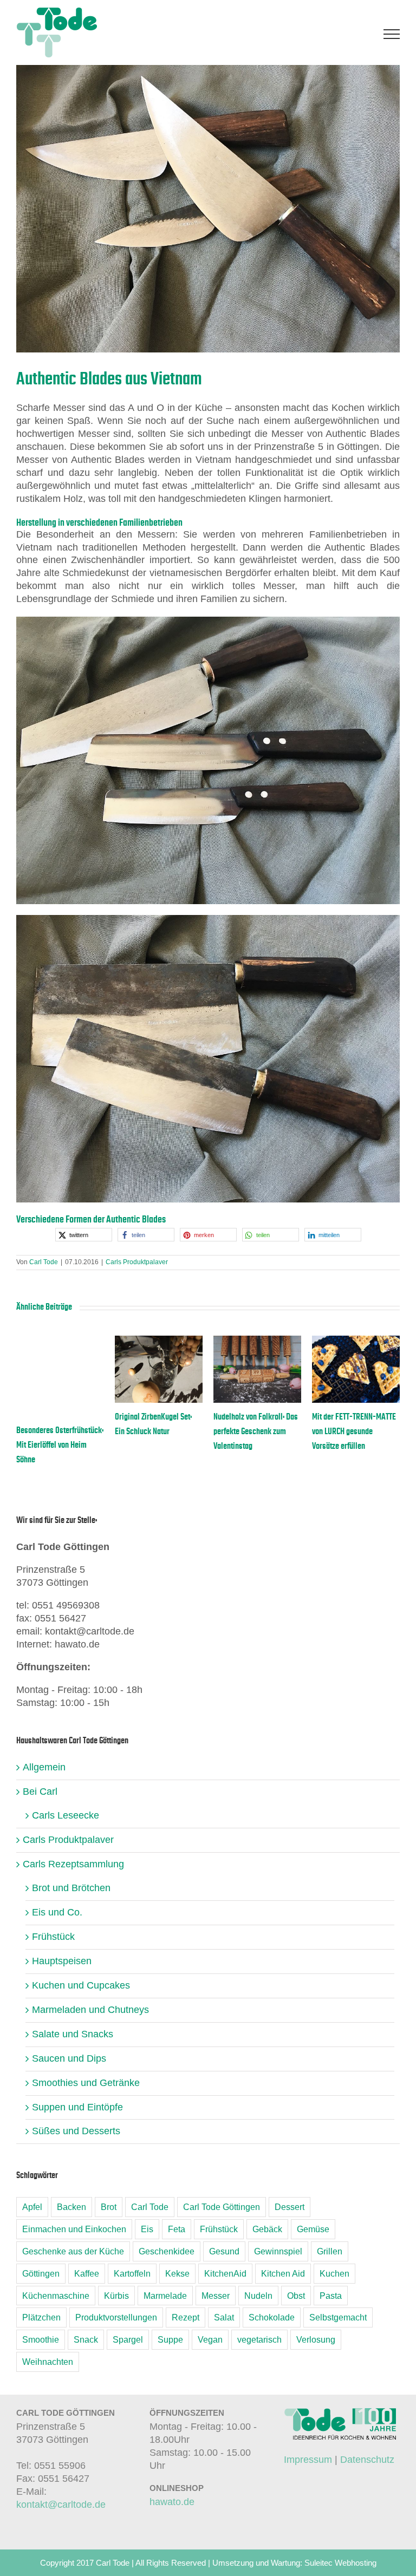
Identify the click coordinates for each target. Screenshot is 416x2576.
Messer (216, 2296)
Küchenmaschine (56, 2296)
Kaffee (87, 2273)
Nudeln (258, 2296)
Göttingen (41, 2273)
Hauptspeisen (62, 1961)
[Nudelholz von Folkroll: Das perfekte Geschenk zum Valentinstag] (257, 1341)
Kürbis (116, 2296)
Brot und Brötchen (71, 1888)
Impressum (308, 2460)
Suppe (170, 2339)
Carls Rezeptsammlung (73, 1864)
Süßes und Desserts (76, 2131)
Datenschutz (367, 2460)
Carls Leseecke (66, 1815)
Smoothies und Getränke (86, 2083)
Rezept (186, 2317)
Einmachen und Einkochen (74, 2229)
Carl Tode (44, 1262)
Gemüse (313, 2229)
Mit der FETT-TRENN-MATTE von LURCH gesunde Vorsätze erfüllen (354, 1431)
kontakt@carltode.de (61, 2505)
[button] (84, 1235)
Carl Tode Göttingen (222, 2207)
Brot (109, 2207)
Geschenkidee (167, 2251)
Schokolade (272, 2317)
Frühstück (53, 1937)
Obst (296, 2296)
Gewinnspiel (278, 2251)
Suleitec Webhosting (340, 2563)
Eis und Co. (57, 1912)
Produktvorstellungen (116, 2317)
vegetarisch (259, 2339)
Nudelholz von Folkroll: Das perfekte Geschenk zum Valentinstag (256, 1431)
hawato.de (172, 2502)
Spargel (128, 2339)
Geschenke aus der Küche (73, 2251)
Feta (177, 2229)
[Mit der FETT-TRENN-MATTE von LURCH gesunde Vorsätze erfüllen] (356, 1341)
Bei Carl (40, 1792)
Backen (71, 2207)
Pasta (331, 2296)
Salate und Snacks (73, 2034)
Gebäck (267, 2229)
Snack (86, 2339)
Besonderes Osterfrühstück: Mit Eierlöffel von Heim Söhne (60, 1445)
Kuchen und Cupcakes (81, 1985)
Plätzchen (41, 2317)
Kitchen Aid (283, 2273)
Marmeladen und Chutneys (90, 2010)
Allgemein (44, 1767)
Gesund (224, 2251)
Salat (224, 2317)
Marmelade (165, 2296)
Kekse (177, 2273)
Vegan (210, 2339)
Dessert (290, 2207)
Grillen (330, 2251)
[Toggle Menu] (392, 34)
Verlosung (316, 2339)
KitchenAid (225, 2273)
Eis (147, 2229)
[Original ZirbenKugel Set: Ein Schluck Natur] (159, 1341)
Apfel (32, 2207)
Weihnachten (48, 2362)
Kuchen (334, 2273)
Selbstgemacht (338, 2317)
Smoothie (41, 2339)
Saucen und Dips (69, 2058)
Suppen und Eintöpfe (77, 2107)
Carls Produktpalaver (137, 1262)
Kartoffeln (132, 2273)
